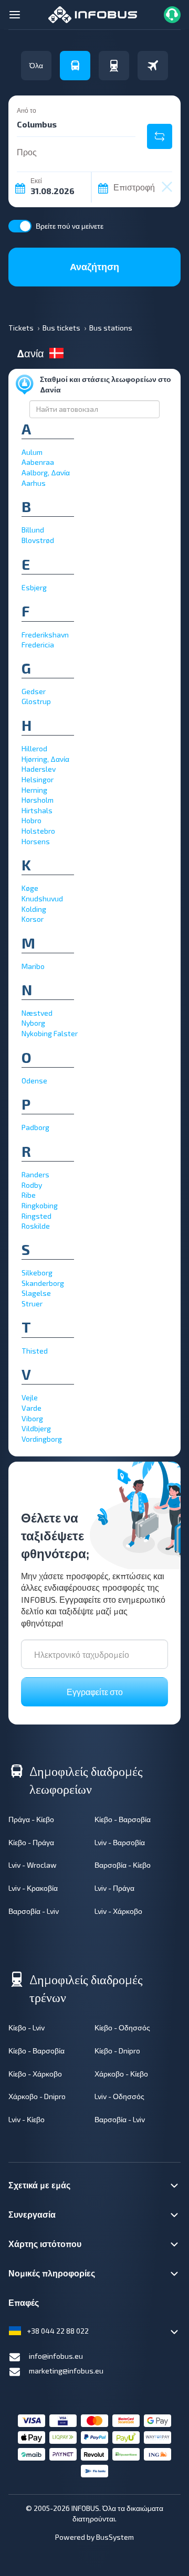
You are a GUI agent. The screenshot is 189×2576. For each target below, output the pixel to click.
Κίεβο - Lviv (27, 2027)
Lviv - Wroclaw (33, 1865)
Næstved (37, 1013)
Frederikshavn (45, 635)
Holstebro (38, 831)
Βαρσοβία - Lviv (34, 1911)
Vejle (30, 1397)
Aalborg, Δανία (46, 472)
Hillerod (34, 748)
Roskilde (36, 1226)
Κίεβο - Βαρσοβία (123, 1819)
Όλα (36, 65)
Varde (31, 1408)
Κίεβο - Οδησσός (122, 2027)
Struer (32, 1303)
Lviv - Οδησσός (119, 2096)
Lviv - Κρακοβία (33, 1888)
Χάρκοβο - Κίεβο (121, 2074)
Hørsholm (38, 800)
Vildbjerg (36, 1428)
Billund (33, 530)
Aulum (32, 452)
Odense (34, 1081)
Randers (35, 1174)
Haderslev (39, 769)
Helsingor (38, 779)
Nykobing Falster (50, 1033)
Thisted (35, 1351)
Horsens (36, 841)
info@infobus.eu (56, 2356)
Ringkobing (40, 1205)
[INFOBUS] (93, 13)
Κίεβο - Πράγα (31, 1842)
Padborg (35, 1127)
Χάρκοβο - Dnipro (37, 2096)
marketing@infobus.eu (66, 2371)
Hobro (31, 820)
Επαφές (24, 2302)
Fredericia (38, 645)
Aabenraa (38, 462)
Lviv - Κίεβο (27, 2119)
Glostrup (36, 701)
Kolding (34, 909)
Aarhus (34, 483)
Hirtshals (37, 810)
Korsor (33, 919)
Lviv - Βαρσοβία (120, 1842)
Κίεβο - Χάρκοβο (35, 2074)
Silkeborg (37, 1273)
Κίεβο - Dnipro (117, 2051)
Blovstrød (38, 540)
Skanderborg (43, 1283)
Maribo (33, 966)
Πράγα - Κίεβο (31, 1819)
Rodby (32, 1185)
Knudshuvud (42, 898)
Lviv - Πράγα (114, 1888)
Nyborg (33, 1023)
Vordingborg (42, 1439)
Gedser (34, 691)
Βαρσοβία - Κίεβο (123, 1865)
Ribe (29, 1195)
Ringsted (36, 1216)
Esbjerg (34, 587)
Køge (30, 888)
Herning (34, 790)
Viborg (32, 1418)
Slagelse (36, 1293)
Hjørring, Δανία (45, 759)
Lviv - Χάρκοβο (118, 1911)
